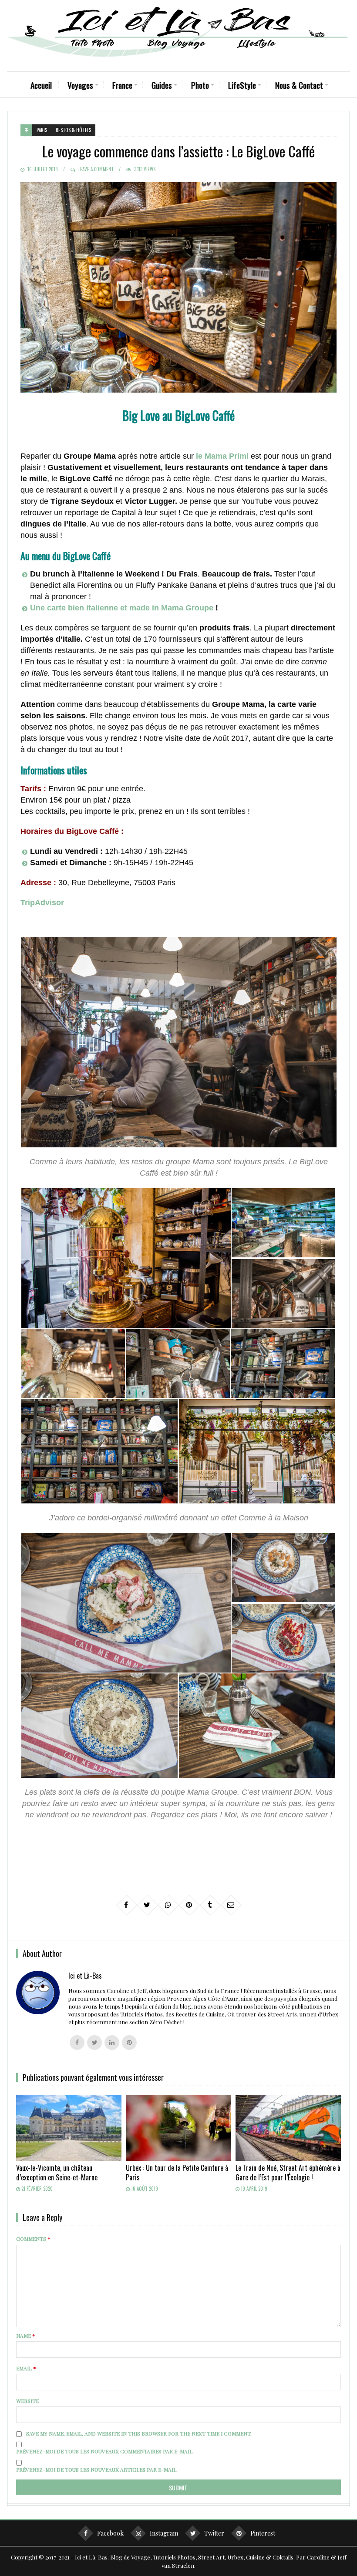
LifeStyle (242, 85)
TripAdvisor (42, 903)
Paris (42, 130)
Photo (200, 85)
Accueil (41, 85)
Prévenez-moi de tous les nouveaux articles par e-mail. (97, 2469)
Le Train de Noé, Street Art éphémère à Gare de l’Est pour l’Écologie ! (288, 2173)
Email (26, 2368)
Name (26, 2336)
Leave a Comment (96, 169)
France (122, 85)
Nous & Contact (299, 85)
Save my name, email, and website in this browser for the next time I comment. (139, 2433)
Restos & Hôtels (73, 130)
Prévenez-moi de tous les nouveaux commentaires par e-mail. (105, 2451)
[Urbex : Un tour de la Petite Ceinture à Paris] (178, 2128)
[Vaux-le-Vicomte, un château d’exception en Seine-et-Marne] (69, 2128)
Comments (33, 2239)
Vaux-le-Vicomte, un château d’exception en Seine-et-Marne (57, 2173)
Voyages (80, 85)
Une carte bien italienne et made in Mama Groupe (122, 608)
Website (27, 2401)
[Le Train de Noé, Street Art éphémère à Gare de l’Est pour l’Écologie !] (288, 2128)
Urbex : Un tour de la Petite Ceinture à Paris (177, 2173)
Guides (162, 85)
